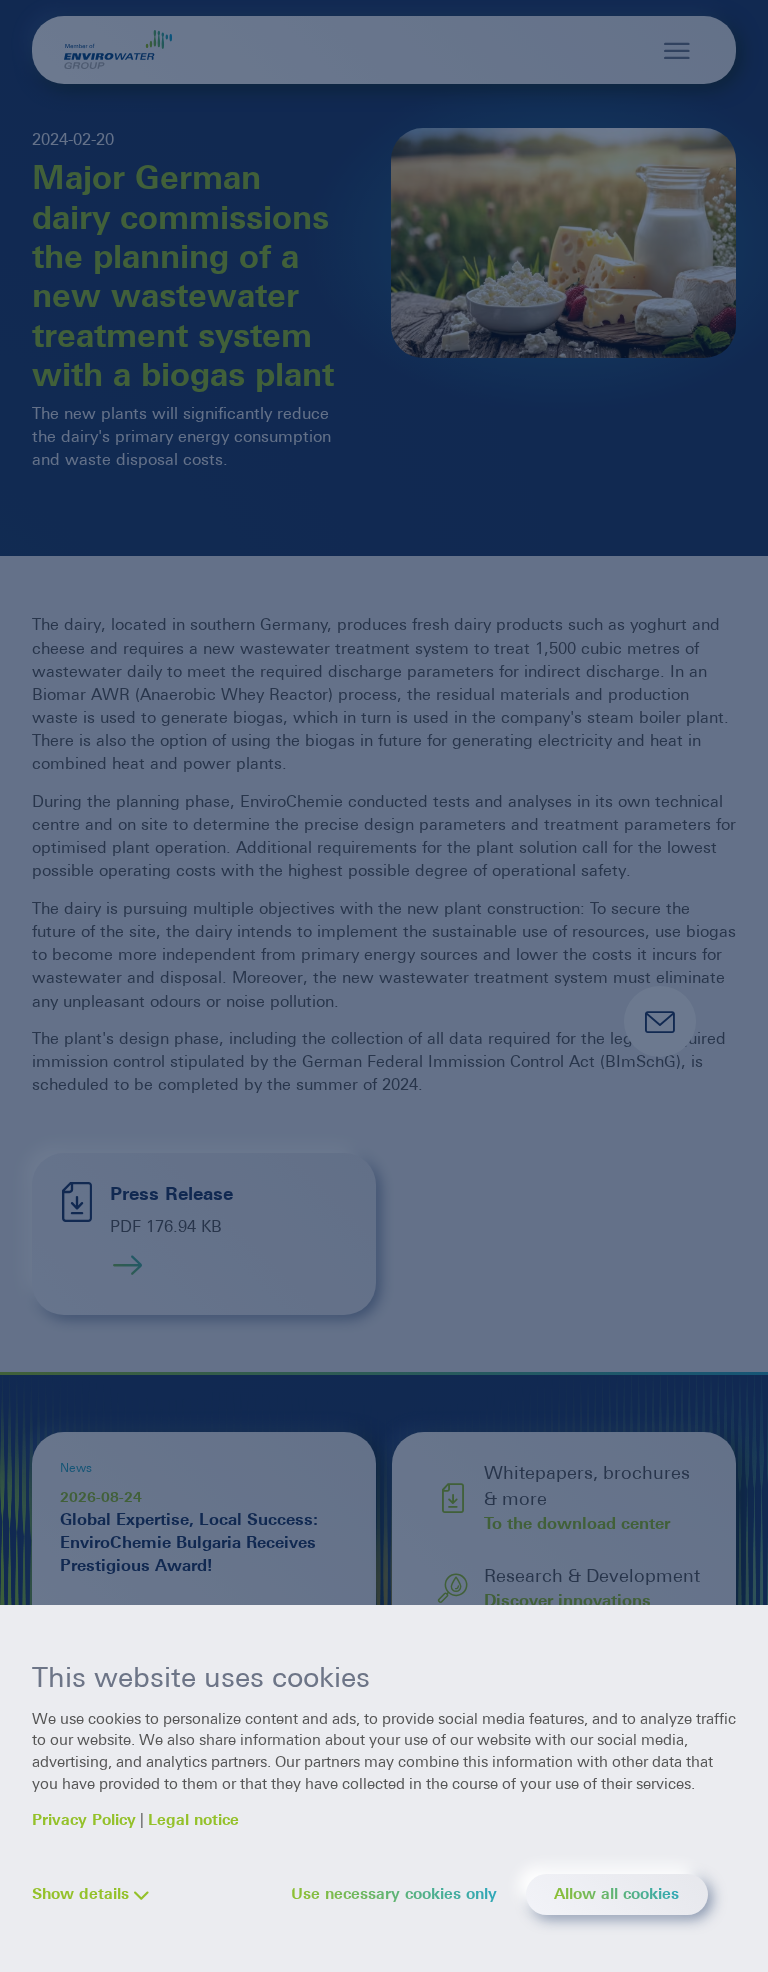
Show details (80, 1894)
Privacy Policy (84, 1820)
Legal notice (193, 1820)
